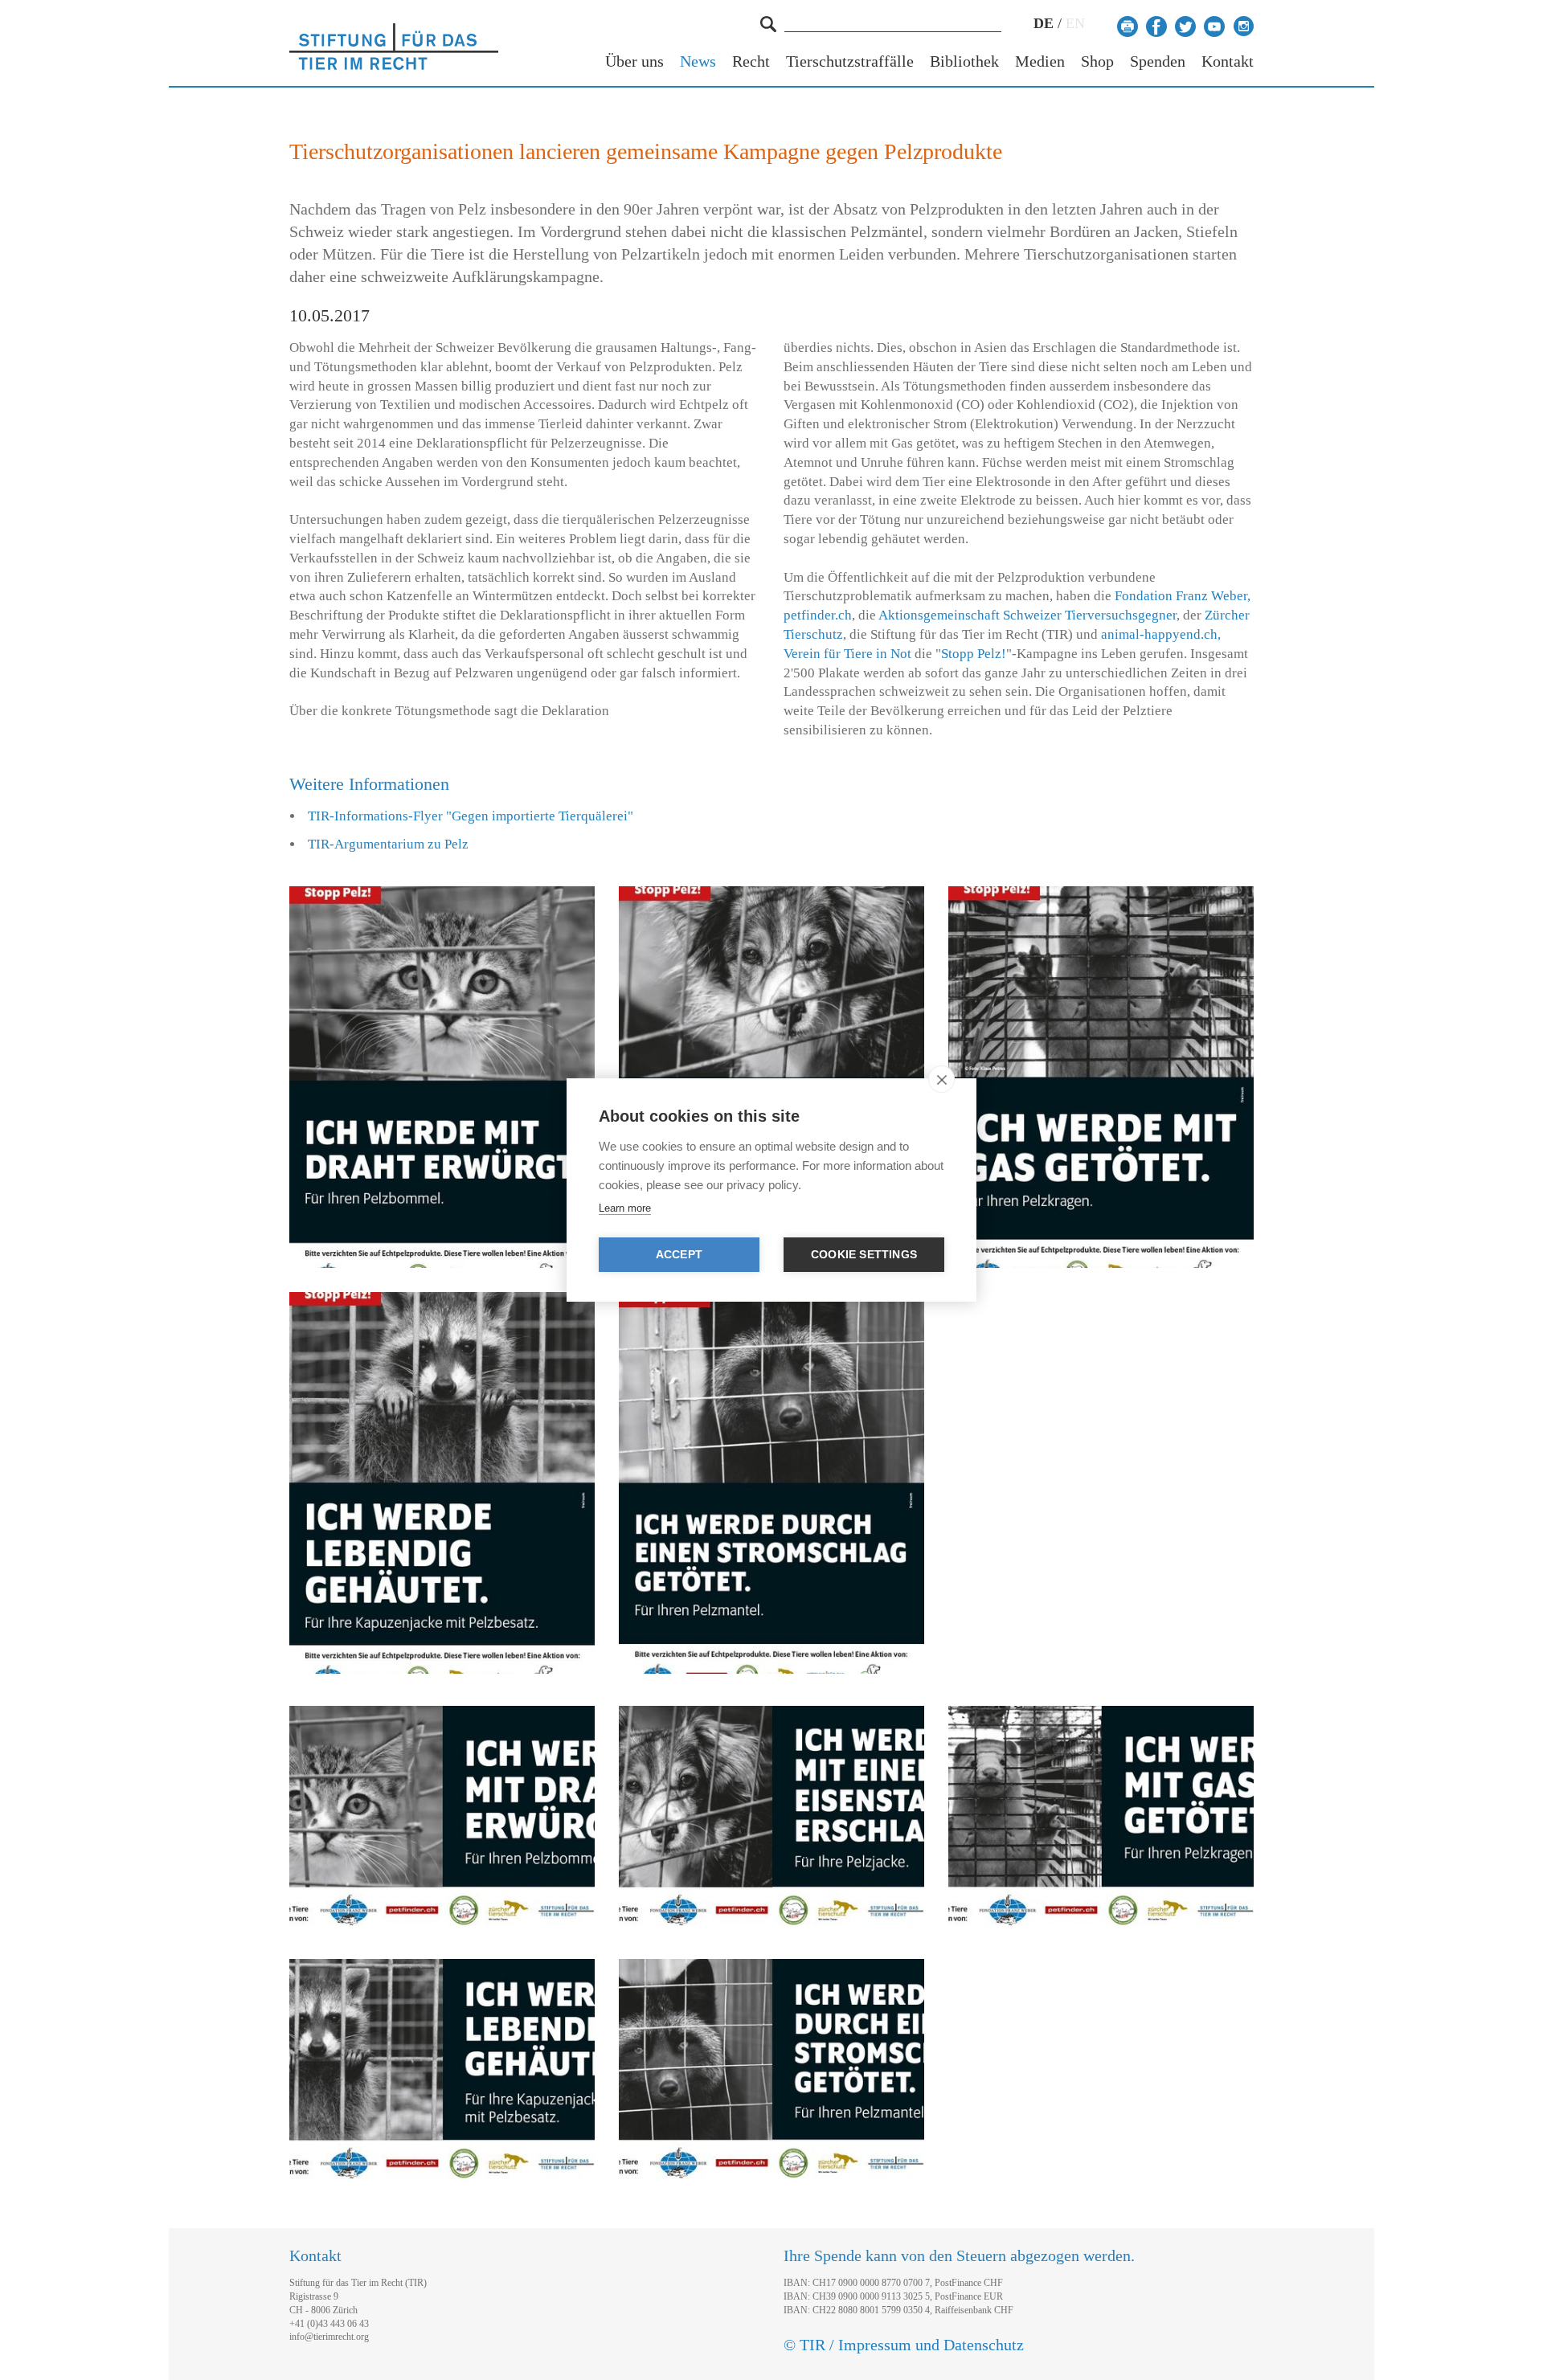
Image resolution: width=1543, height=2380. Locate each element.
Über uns (634, 61)
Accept (679, 1255)
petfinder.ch (818, 615)
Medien (1040, 61)
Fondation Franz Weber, (1183, 596)
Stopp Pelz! (974, 654)
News (698, 61)
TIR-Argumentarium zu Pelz (388, 844)
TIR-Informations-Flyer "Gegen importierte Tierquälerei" (471, 816)
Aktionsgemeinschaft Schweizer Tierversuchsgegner (1027, 615)
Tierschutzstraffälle (850, 61)
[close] (941, 1079)
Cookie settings (864, 1255)
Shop (1097, 61)
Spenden (1158, 61)
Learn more (625, 1208)
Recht (751, 61)
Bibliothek (964, 61)
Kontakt (1228, 61)
